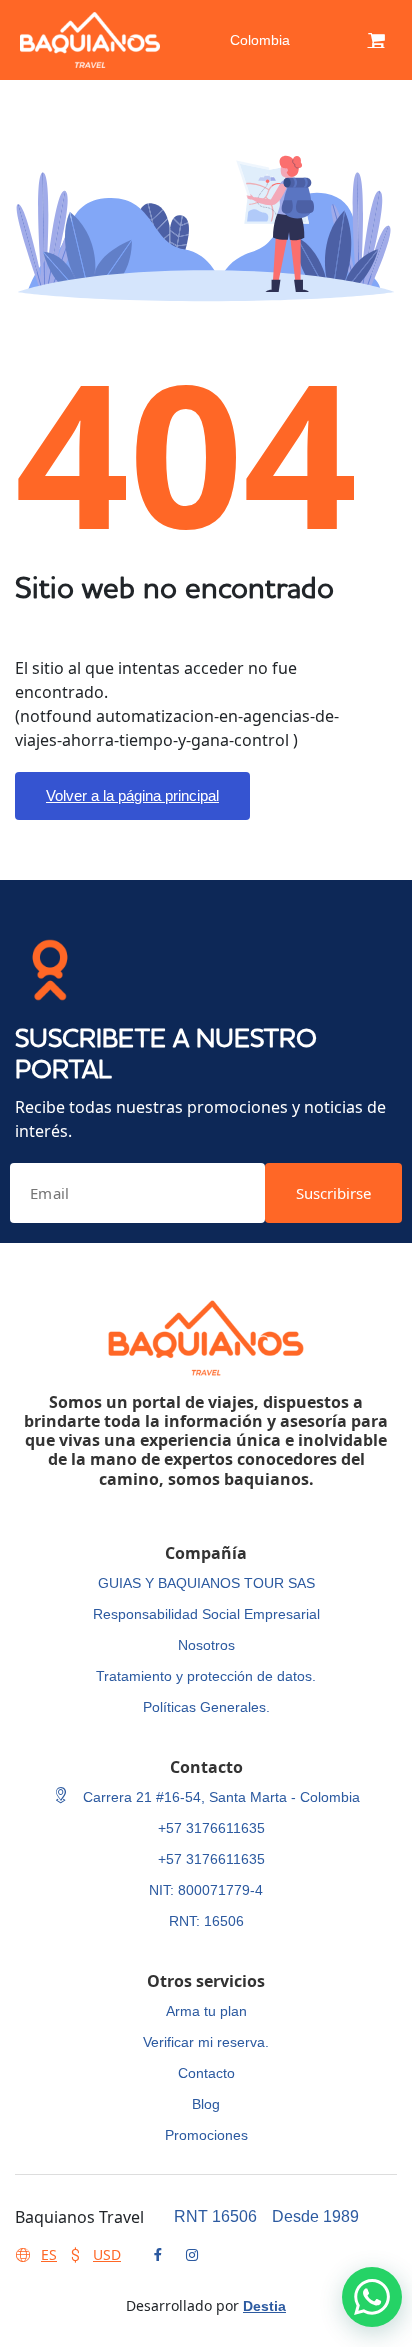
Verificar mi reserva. (206, 2042)
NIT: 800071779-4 (206, 1890)
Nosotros (206, 1645)
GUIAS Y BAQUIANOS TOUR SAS (206, 1583)
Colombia (260, 40)
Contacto (206, 2073)
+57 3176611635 (211, 1828)
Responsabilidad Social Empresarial (206, 1614)
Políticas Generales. (206, 1707)
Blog (206, 2104)
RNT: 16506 (206, 1921)
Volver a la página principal (132, 795)
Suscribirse (333, 1193)
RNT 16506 (215, 2216)
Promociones (206, 2135)
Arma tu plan (206, 2011)
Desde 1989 (315, 2216)
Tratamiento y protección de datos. (206, 1676)
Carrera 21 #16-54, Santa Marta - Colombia (219, 1797)
